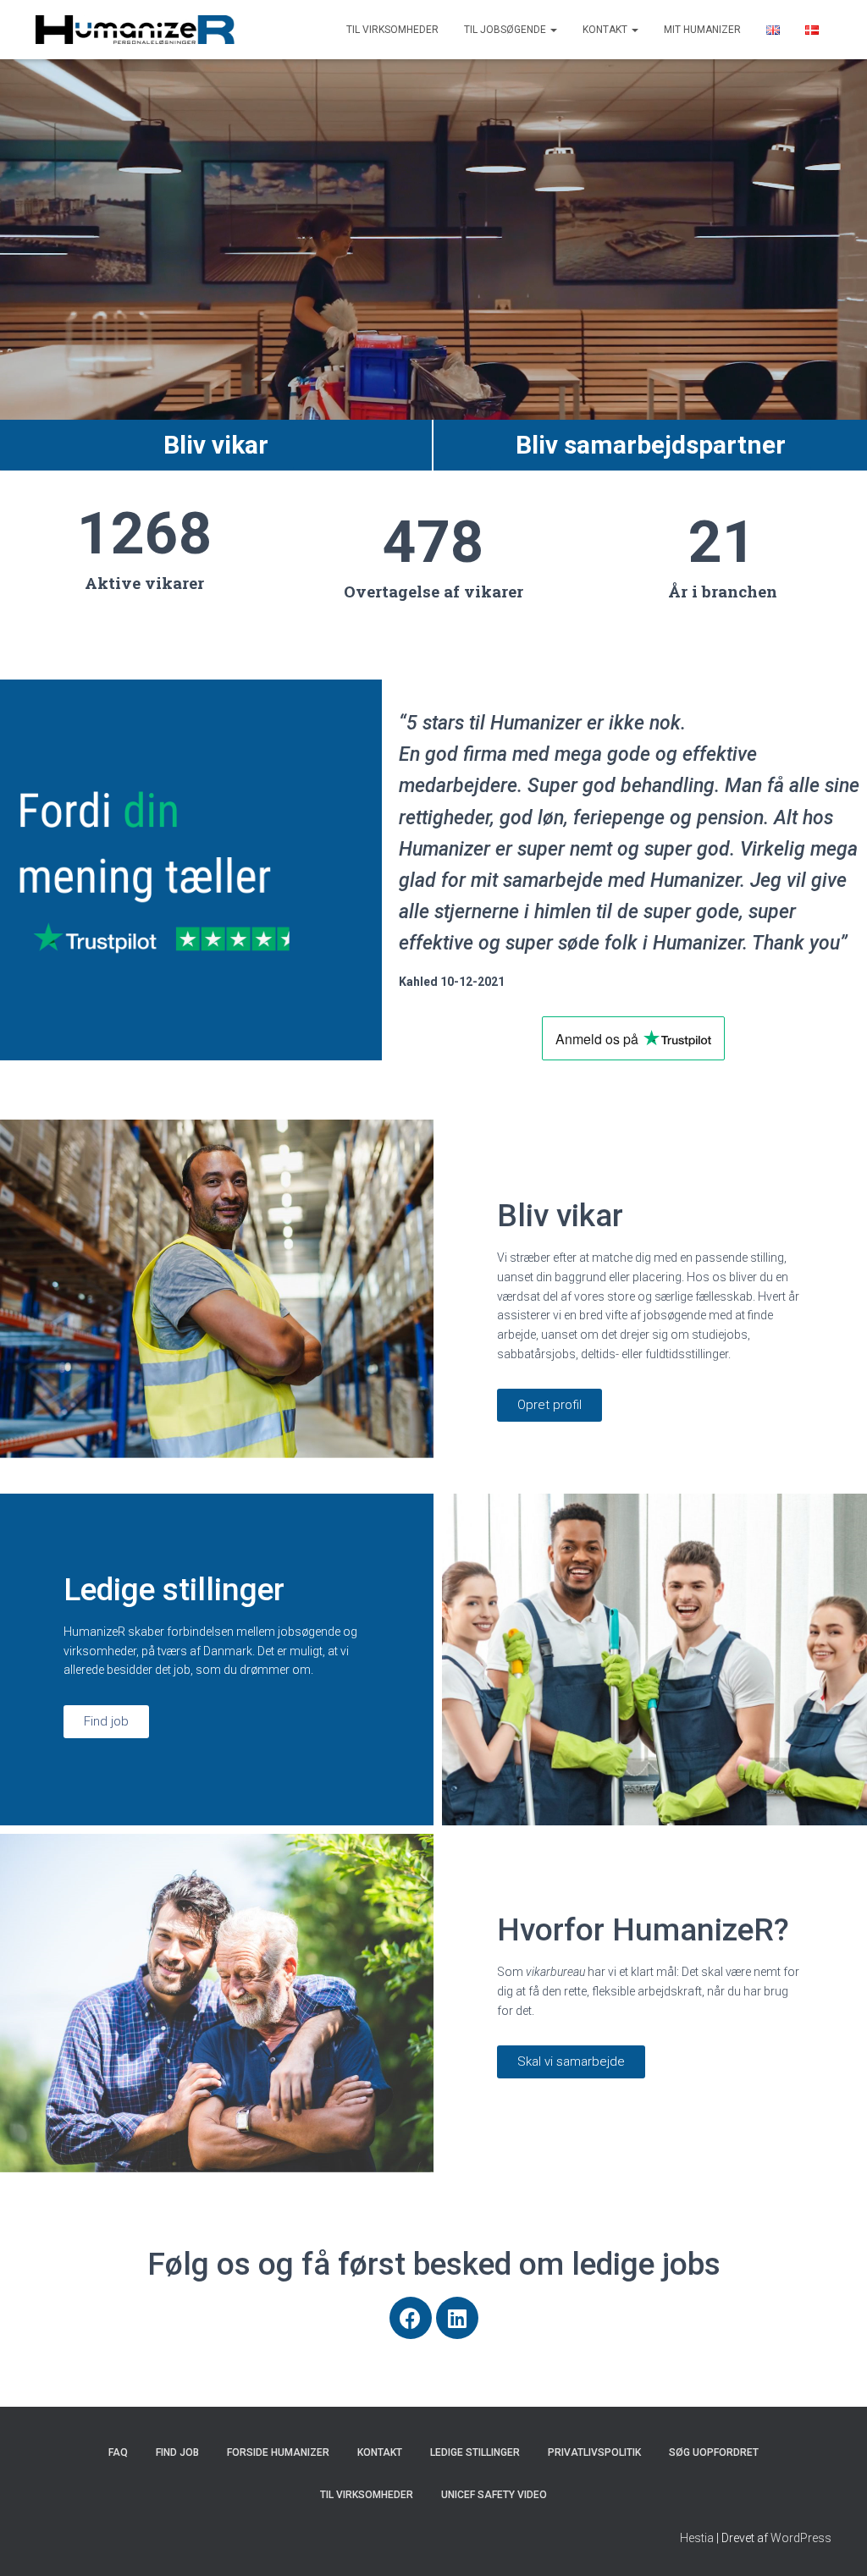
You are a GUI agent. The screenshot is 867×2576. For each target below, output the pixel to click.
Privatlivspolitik (594, 2452)
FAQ (118, 2452)
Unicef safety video (494, 2495)
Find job (177, 2452)
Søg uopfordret (714, 2452)
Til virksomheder (392, 30)
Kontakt (606, 30)
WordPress (801, 2538)
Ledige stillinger (475, 2452)
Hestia (697, 2538)
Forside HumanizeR (278, 2452)
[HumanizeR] (135, 30)
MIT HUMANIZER (702, 30)
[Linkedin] (457, 2318)
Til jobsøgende (506, 30)
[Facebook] (411, 2318)
